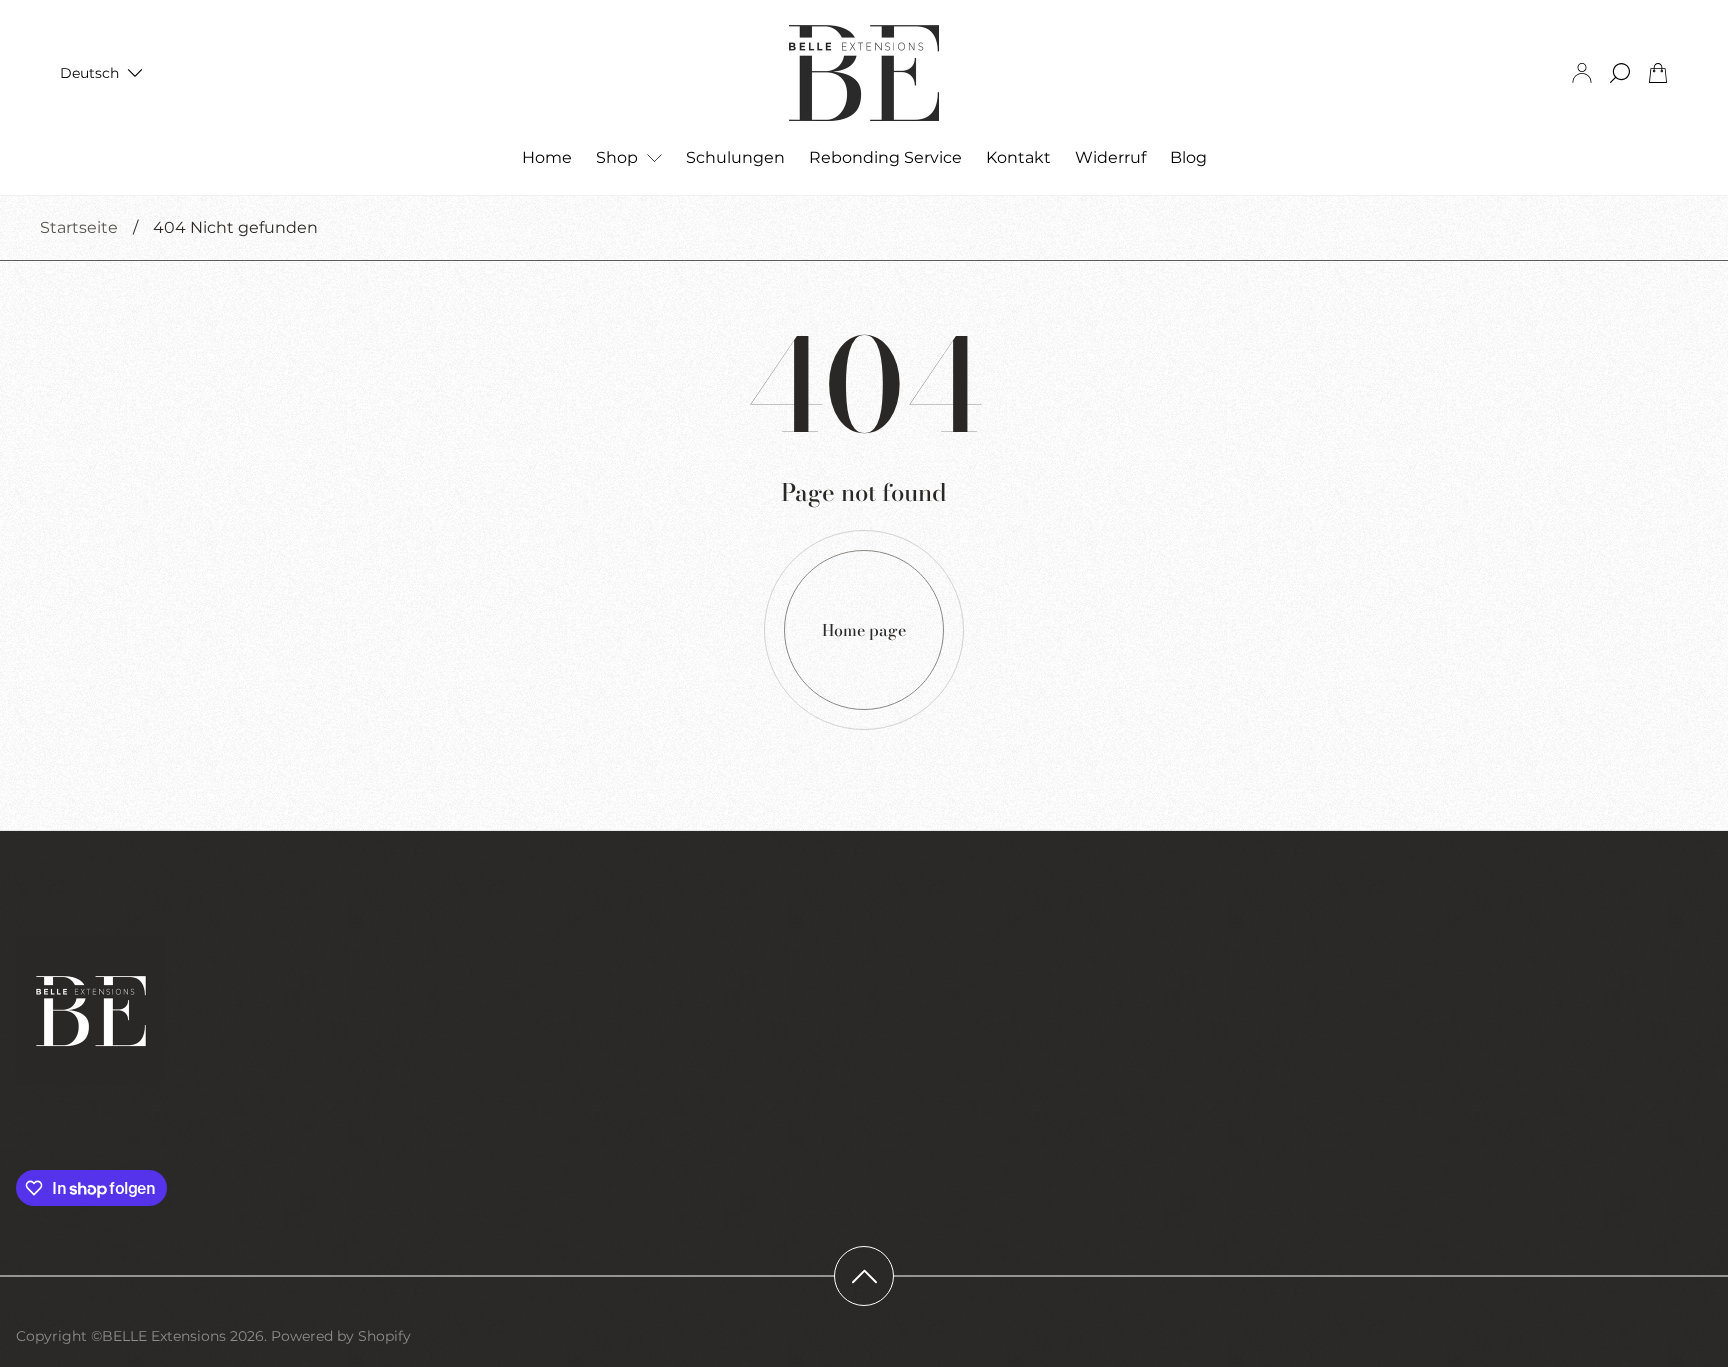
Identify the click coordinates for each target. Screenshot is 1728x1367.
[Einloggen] (1582, 73)
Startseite (79, 227)
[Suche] (1620, 73)
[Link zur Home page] (91, 1013)
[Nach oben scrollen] (864, 1276)
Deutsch (89, 73)
